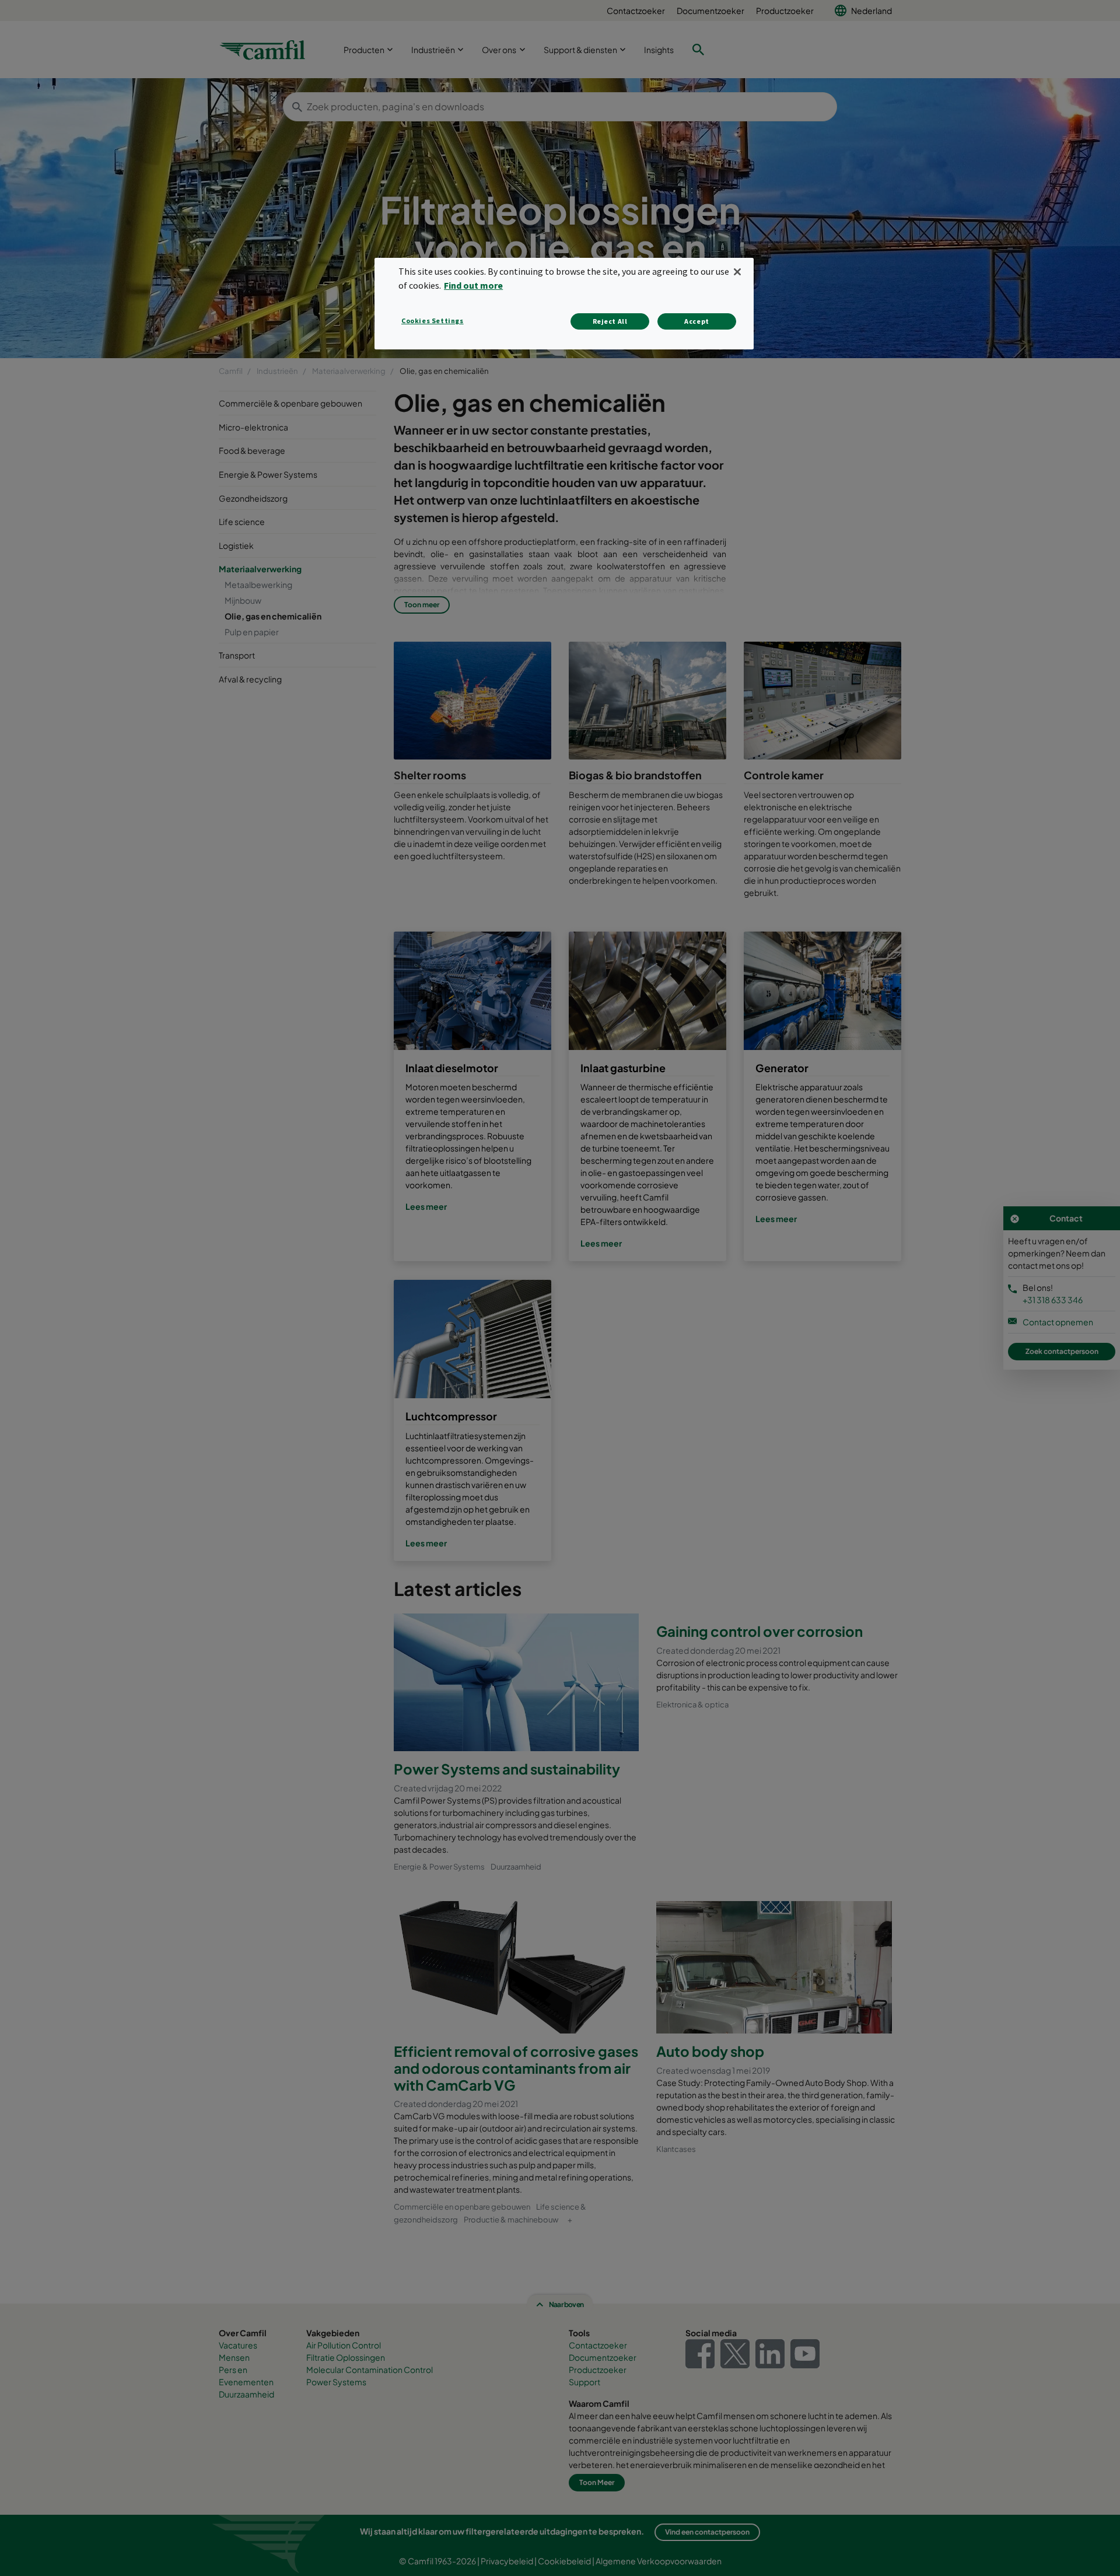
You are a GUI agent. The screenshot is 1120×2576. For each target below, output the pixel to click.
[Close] (737, 272)
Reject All (610, 321)
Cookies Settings (433, 321)
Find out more (473, 285)
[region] (564, 304)
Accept (697, 321)
